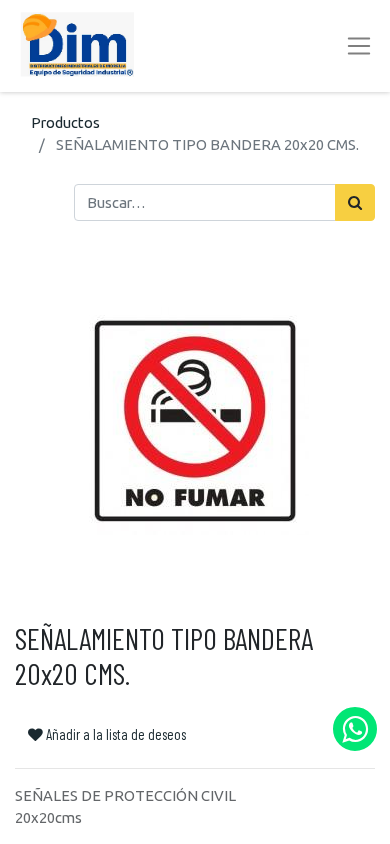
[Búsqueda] (355, 202)
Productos (65, 122)
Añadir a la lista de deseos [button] (114, 734)
